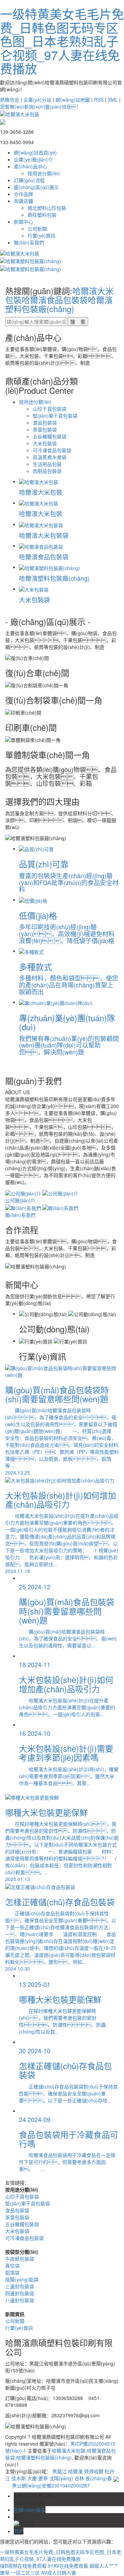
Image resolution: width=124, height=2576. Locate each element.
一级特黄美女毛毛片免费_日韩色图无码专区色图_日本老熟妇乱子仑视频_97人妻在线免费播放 (62, 41)
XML (113, 100)
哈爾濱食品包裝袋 (55, 300)
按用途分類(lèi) (44, 173)
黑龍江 (60, 2471)
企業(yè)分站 (37, 100)
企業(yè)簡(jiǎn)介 (33, 159)
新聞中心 (23, 222)
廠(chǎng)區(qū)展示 (36, 187)
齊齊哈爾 (94, 2471)
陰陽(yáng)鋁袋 (22, 2279)
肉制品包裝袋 (47, 471)
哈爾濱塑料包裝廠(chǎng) (59, 304)
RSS (99, 100)
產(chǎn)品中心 (30, 166)
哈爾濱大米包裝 (69, 2451)
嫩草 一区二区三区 (20, 2573)
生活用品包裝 (47, 464)
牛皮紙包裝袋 (20, 2259)
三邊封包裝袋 (20, 2286)
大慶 (32, 2478)
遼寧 (43, 2478)
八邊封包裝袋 (20, 2300)
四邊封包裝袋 (20, 2293)
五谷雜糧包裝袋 (50, 436)
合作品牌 (23, 194)
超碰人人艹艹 (104, 2566)
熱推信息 (10, 100)
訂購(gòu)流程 (29, 180)
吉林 (79, 2478)
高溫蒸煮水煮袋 (50, 457)
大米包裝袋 (45, 443)
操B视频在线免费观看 (23, 2566)
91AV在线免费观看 (68, 2566)
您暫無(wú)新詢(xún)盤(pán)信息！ (40, 106)
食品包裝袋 (45, 422)
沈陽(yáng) (61, 2478)
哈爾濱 (75, 2471)
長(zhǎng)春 (99, 2478)
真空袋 (12, 2266)
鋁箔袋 (12, 2272)
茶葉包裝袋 (45, 429)
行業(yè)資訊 (42, 235)
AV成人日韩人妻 (59, 2573)
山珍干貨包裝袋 (50, 409)
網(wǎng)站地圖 (73, 100)
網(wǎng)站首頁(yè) (35, 152)
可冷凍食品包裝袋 (52, 450)
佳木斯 (19, 2478)
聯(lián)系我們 (29, 242)
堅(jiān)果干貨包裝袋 (55, 416)
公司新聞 (37, 229)
